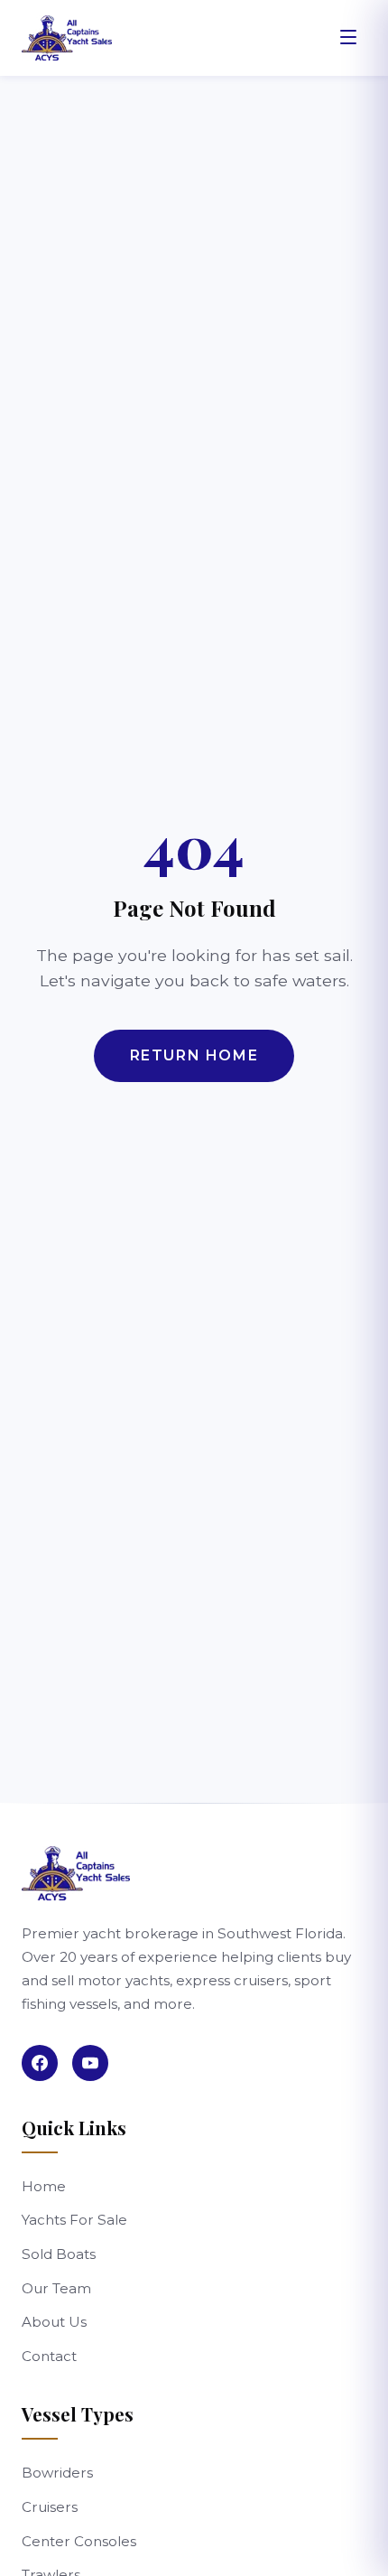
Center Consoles (79, 2541)
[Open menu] (348, 38)
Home (44, 2186)
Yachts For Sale (74, 2220)
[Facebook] (40, 2063)
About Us (54, 2322)
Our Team (56, 2288)
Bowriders (57, 2473)
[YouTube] (90, 2063)
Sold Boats (59, 2254)
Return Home (194, 1055)
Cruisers (50, 2507)
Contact (49, 2356)
